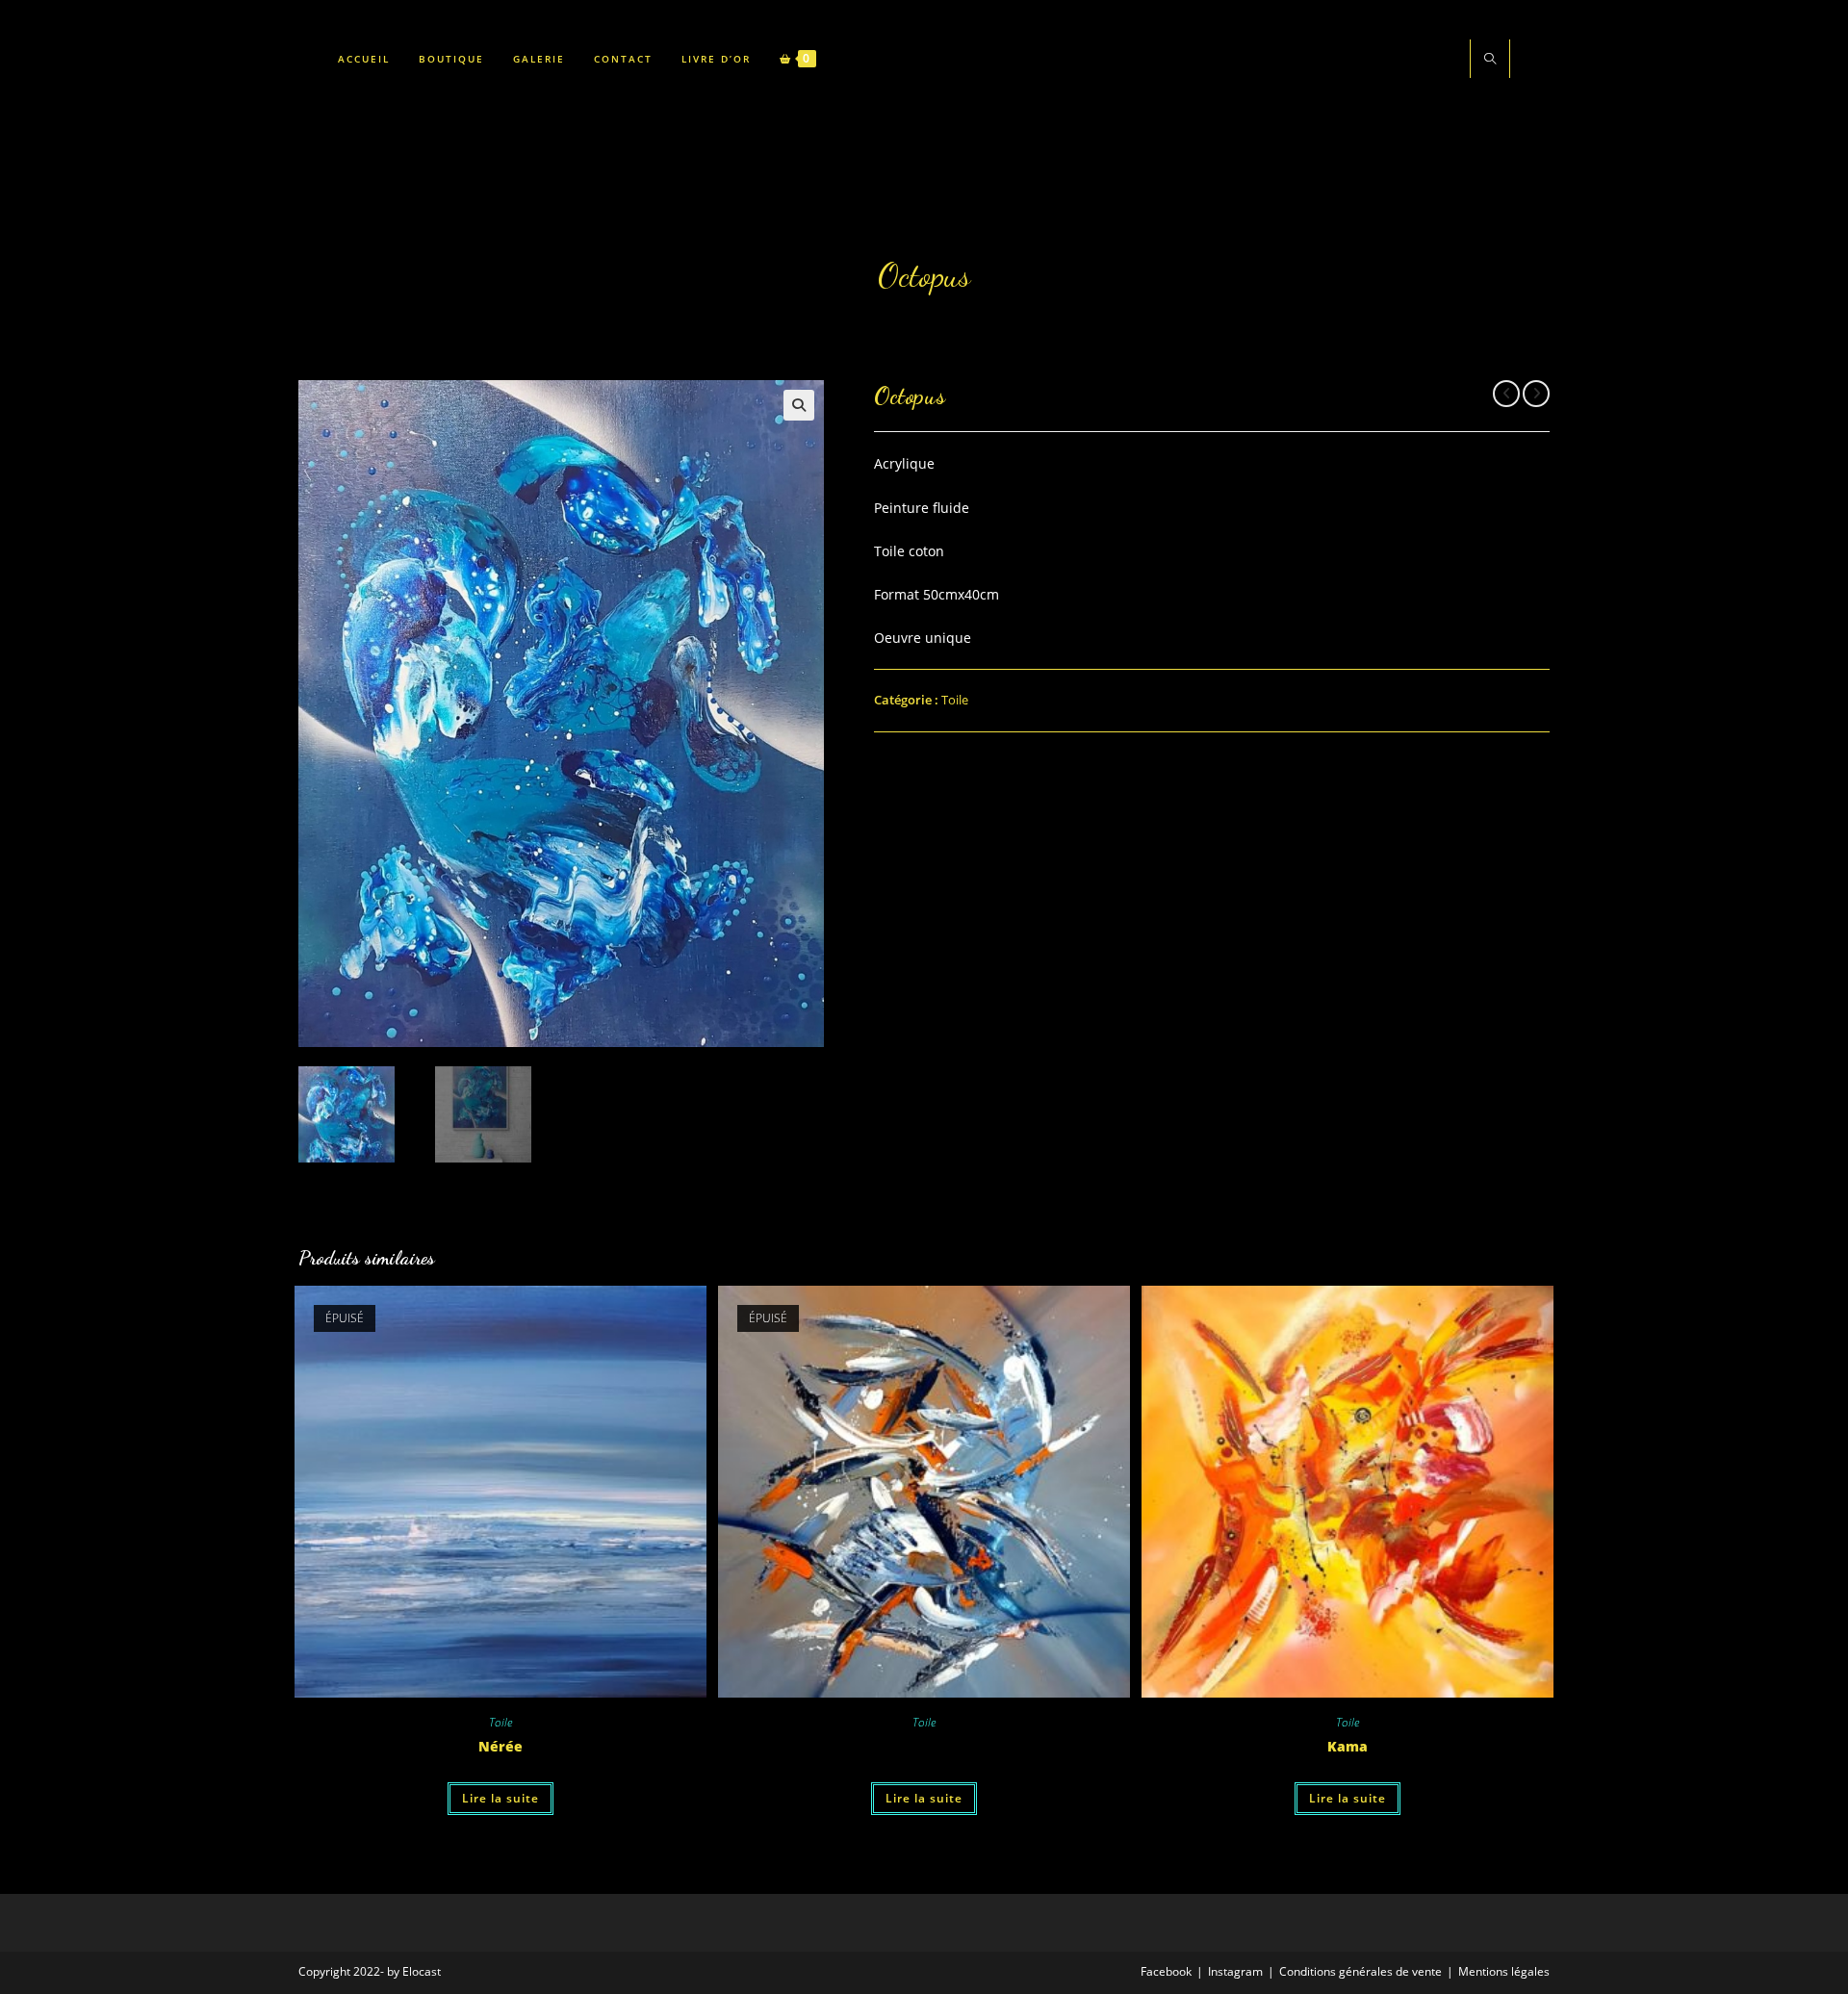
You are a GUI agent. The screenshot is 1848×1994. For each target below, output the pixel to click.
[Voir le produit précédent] (1506, 394)
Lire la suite (500, 1798)
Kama (1347, 1746)
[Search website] (1490, 60)
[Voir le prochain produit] (1536, 394)
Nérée (500, 1746)
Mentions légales (1504, 1971)
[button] (799, 405)
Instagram (1235, 1971)
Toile (955, 700)
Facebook (1166, 1971)
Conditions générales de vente (1360, 1971)
